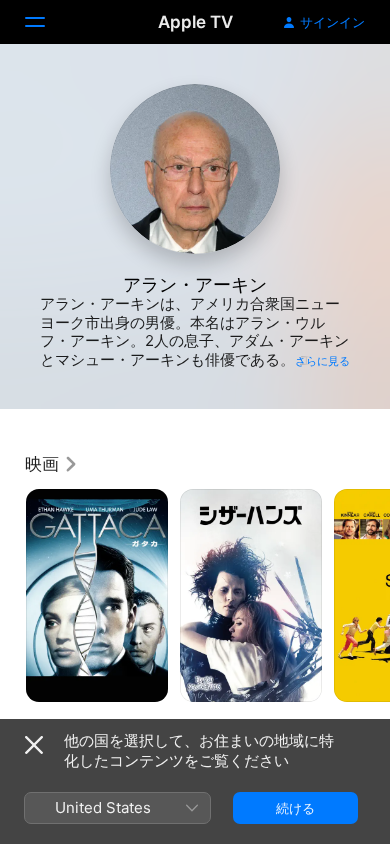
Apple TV (195, 22)
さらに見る (322, 361)
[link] (52, 464)
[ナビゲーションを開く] (47, 22)
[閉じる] (34, 745)
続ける (295, 808)
